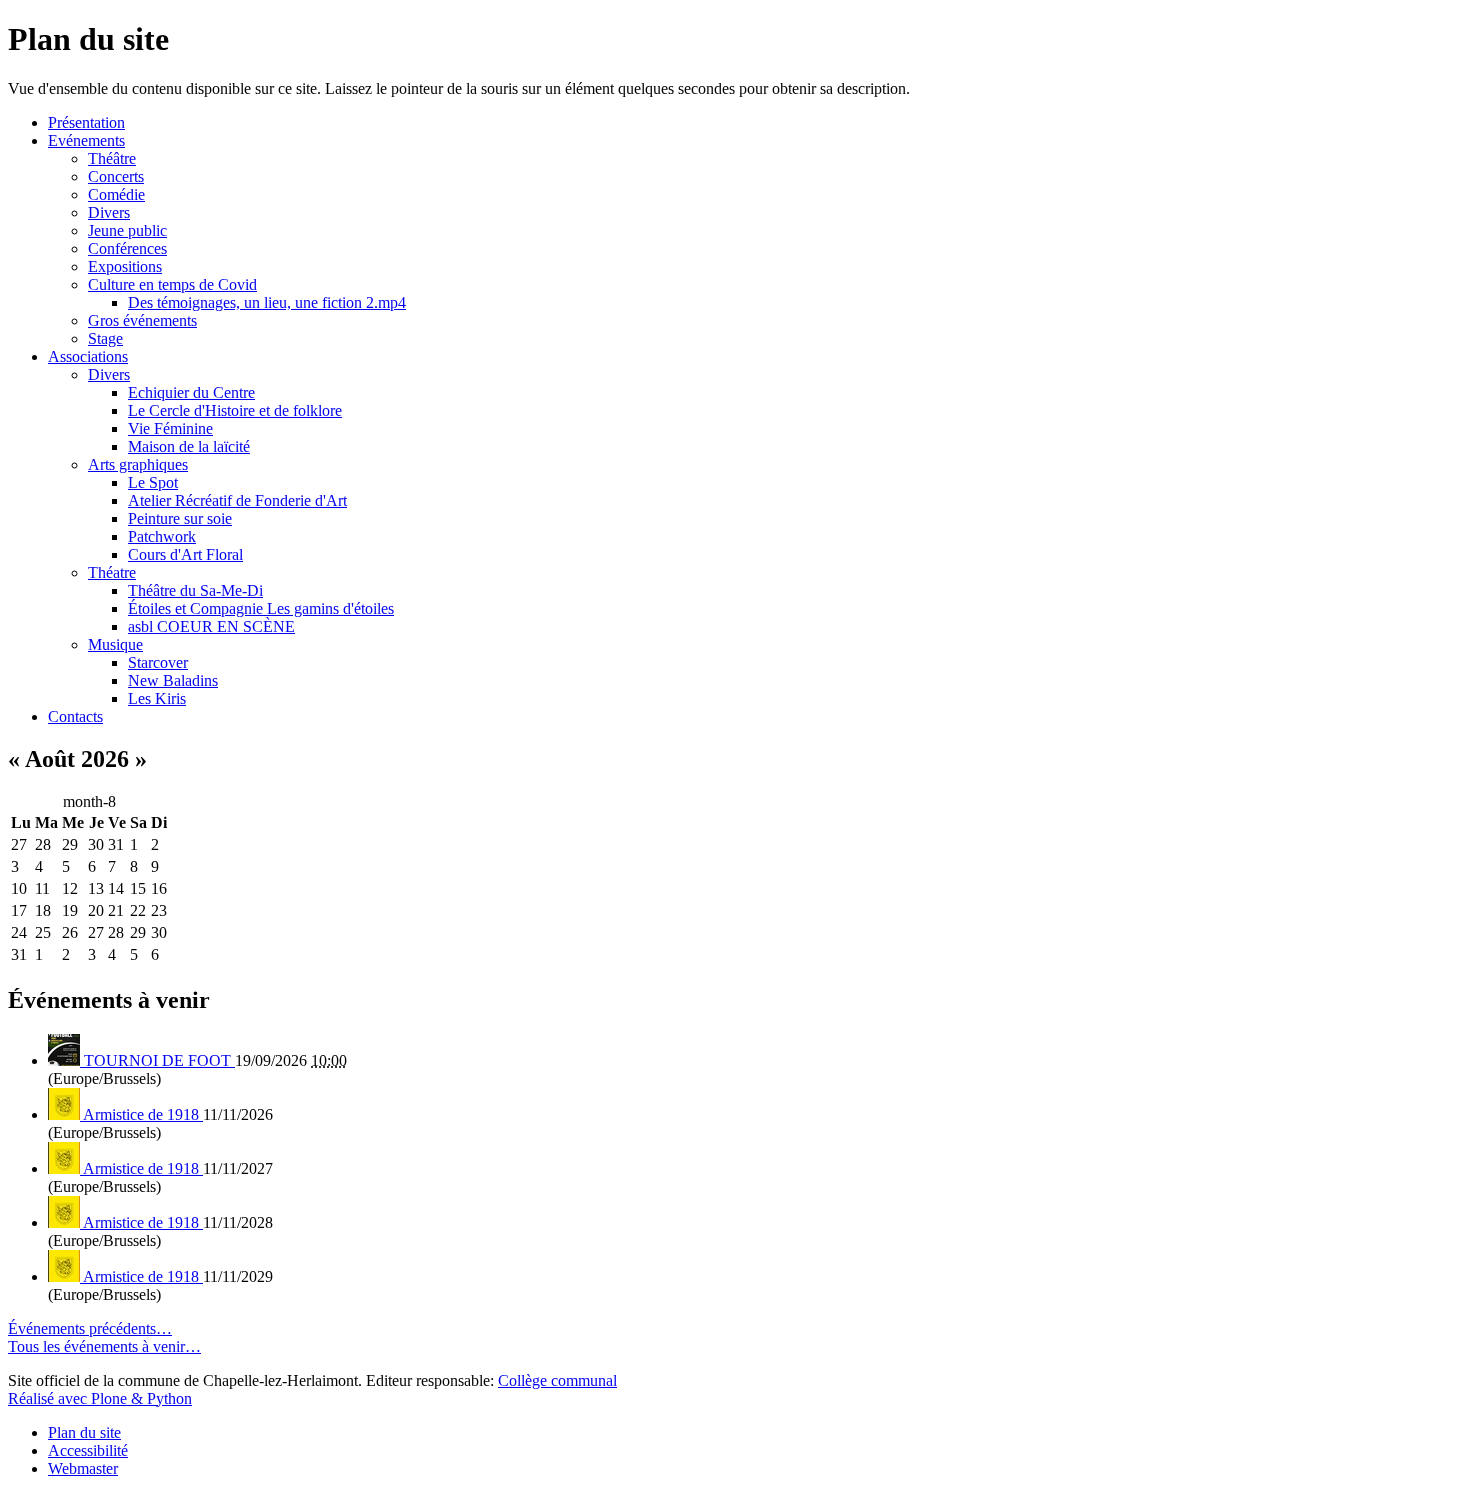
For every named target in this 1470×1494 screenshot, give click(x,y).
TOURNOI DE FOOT (159, 1060)
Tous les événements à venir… (104, 1346)
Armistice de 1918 (143, 1114)
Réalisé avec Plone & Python (100, 1398)
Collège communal (557, 1380)
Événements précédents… (90, 1328)
